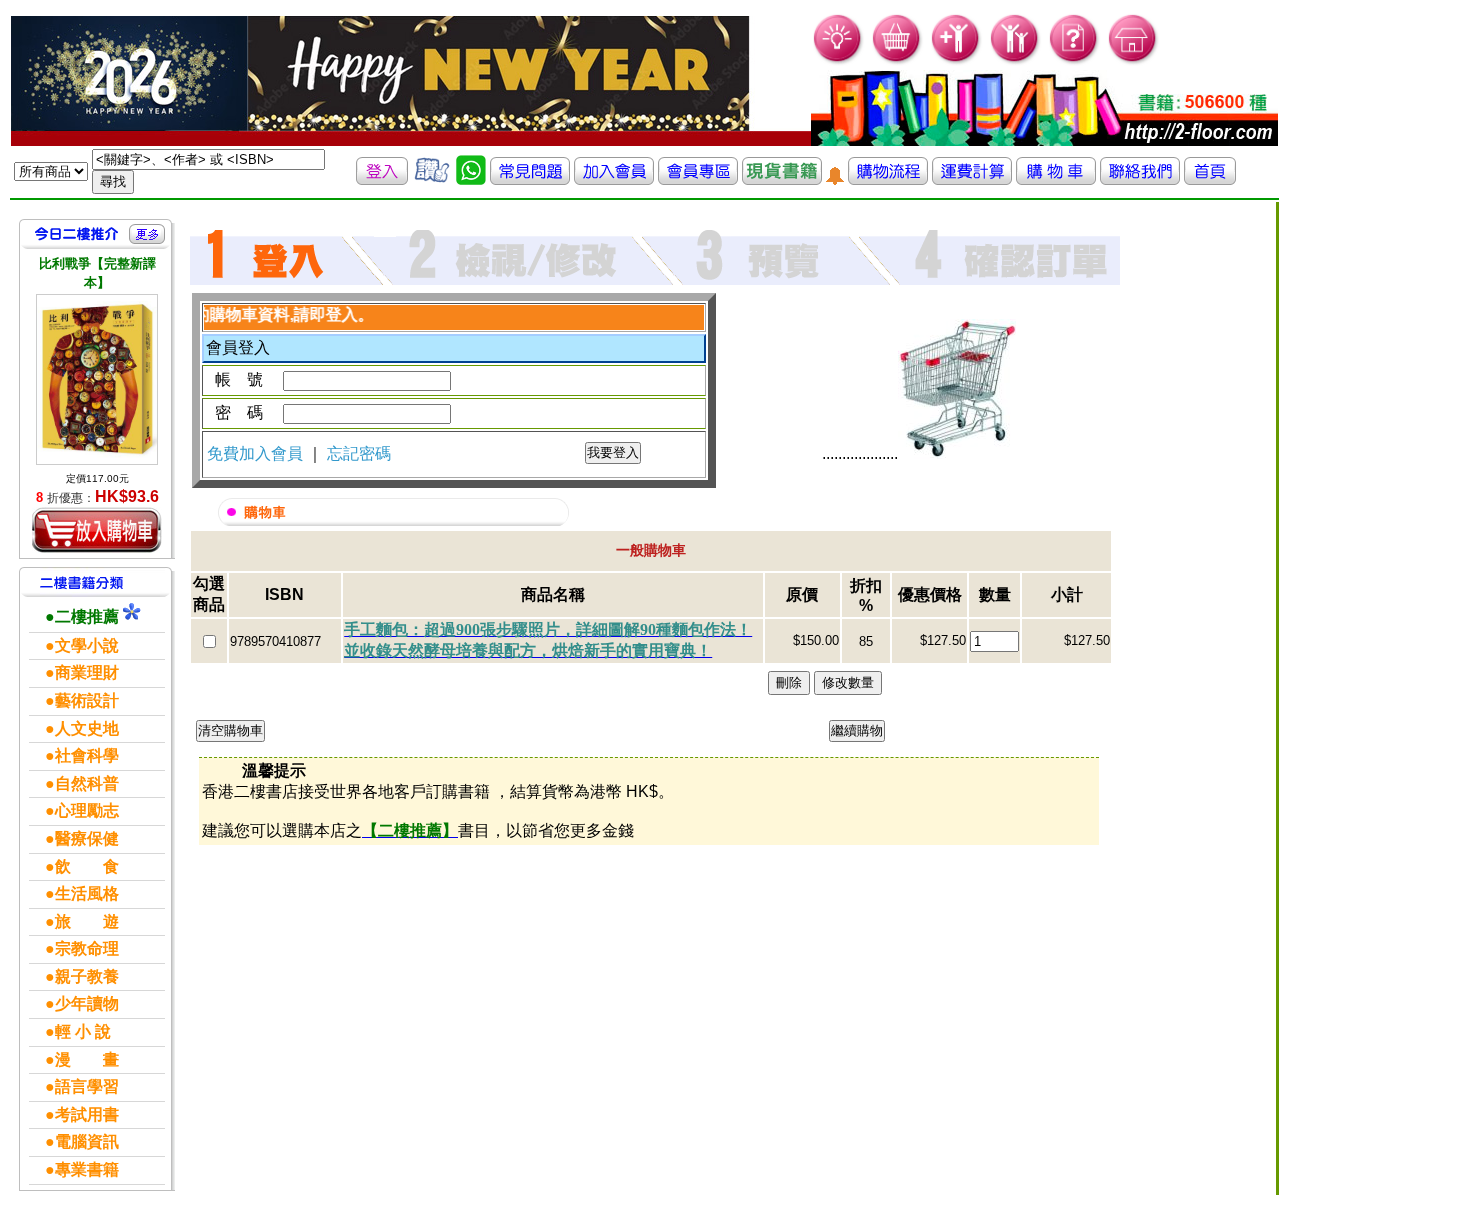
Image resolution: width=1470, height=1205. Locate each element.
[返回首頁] (1210, 179)
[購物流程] (888, 179)
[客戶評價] (432, 179)
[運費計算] (972, 179)
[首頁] (1133, 60)
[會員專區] (698, 179)
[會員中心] (1015, 60)
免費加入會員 (257, 453)
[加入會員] (956, 60)
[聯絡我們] (1140, 179)
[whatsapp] (471, 179)
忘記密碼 (359, 453)
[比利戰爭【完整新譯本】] (97, 379)
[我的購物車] (897, 60)
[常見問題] (1074, 60)
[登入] (382, 179)
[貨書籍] (782, 179)
